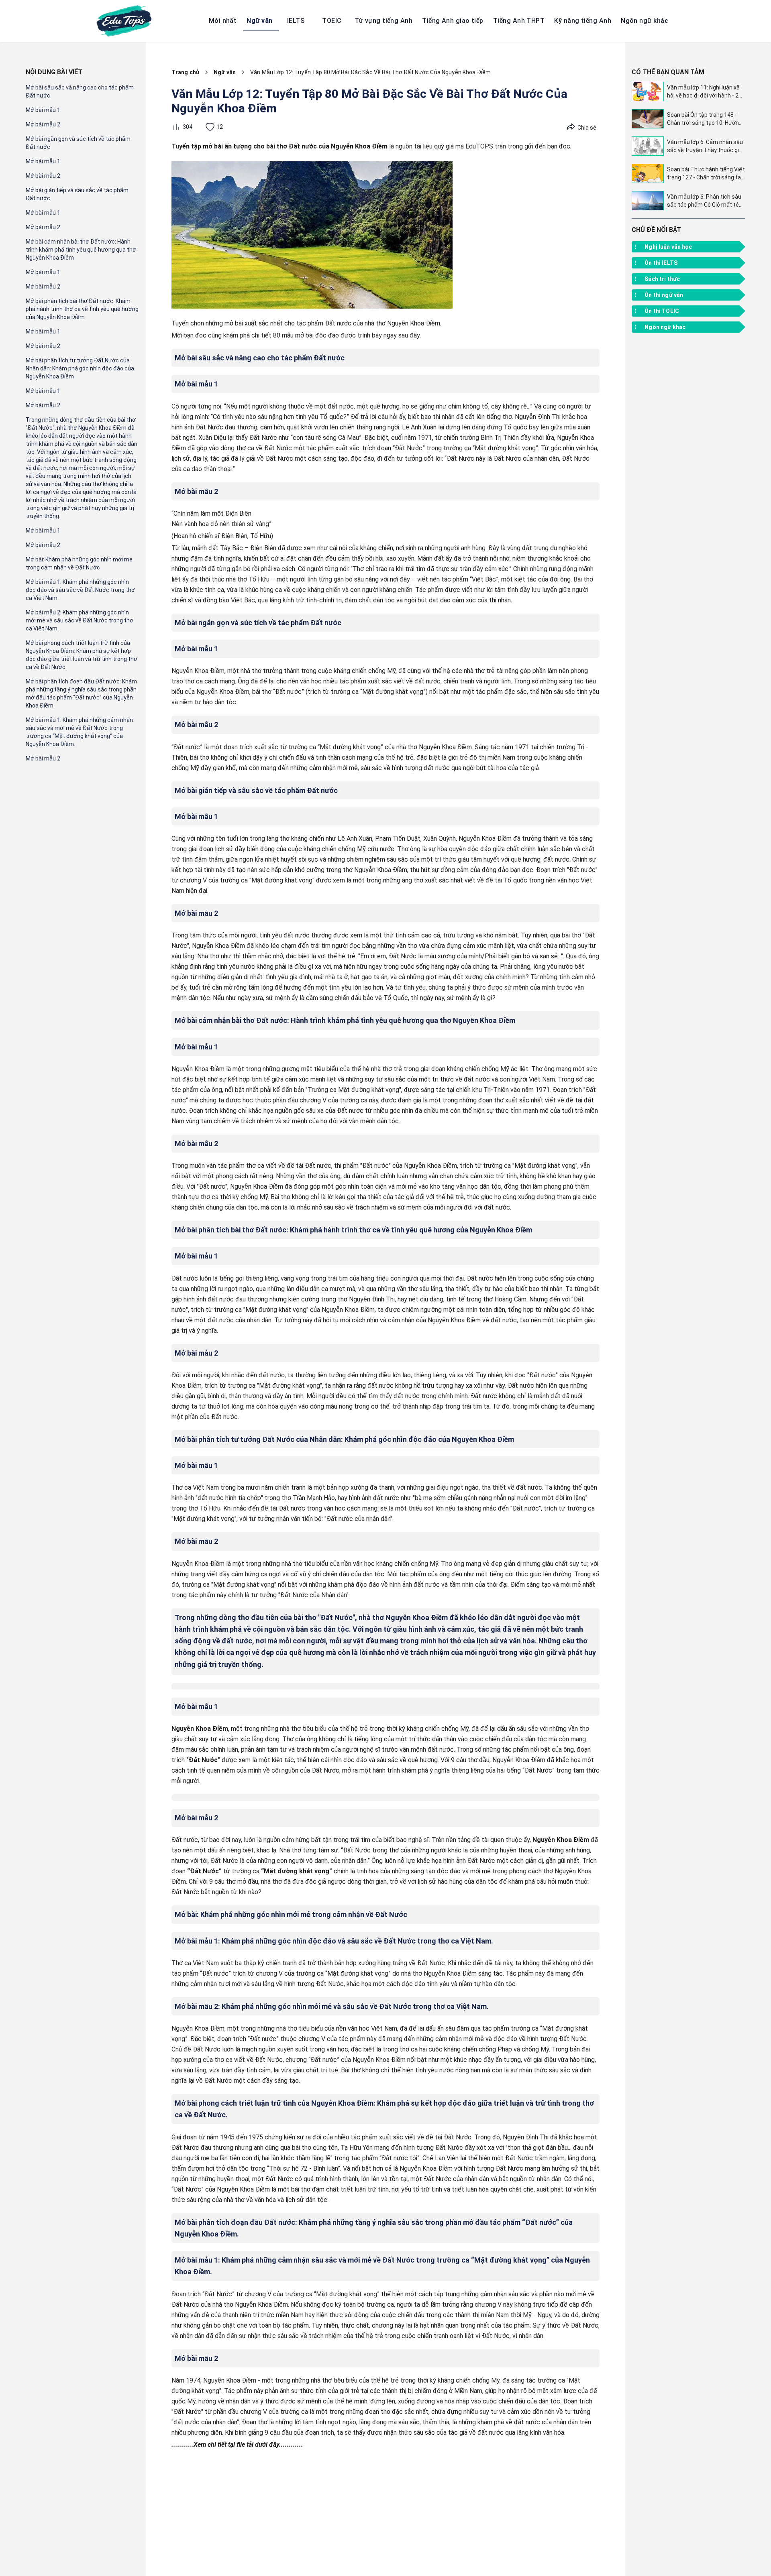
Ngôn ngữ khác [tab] (645, 21)
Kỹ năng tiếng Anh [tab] (583, 21)
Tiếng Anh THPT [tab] (519, 21)
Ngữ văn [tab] (259, 21)
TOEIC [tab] (332, 21)
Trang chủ (185, 72)
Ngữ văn (225, 72)
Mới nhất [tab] (223, 21)
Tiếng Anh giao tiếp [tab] (453, 21)
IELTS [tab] (296, 21)
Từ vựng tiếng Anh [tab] (383, 21)
